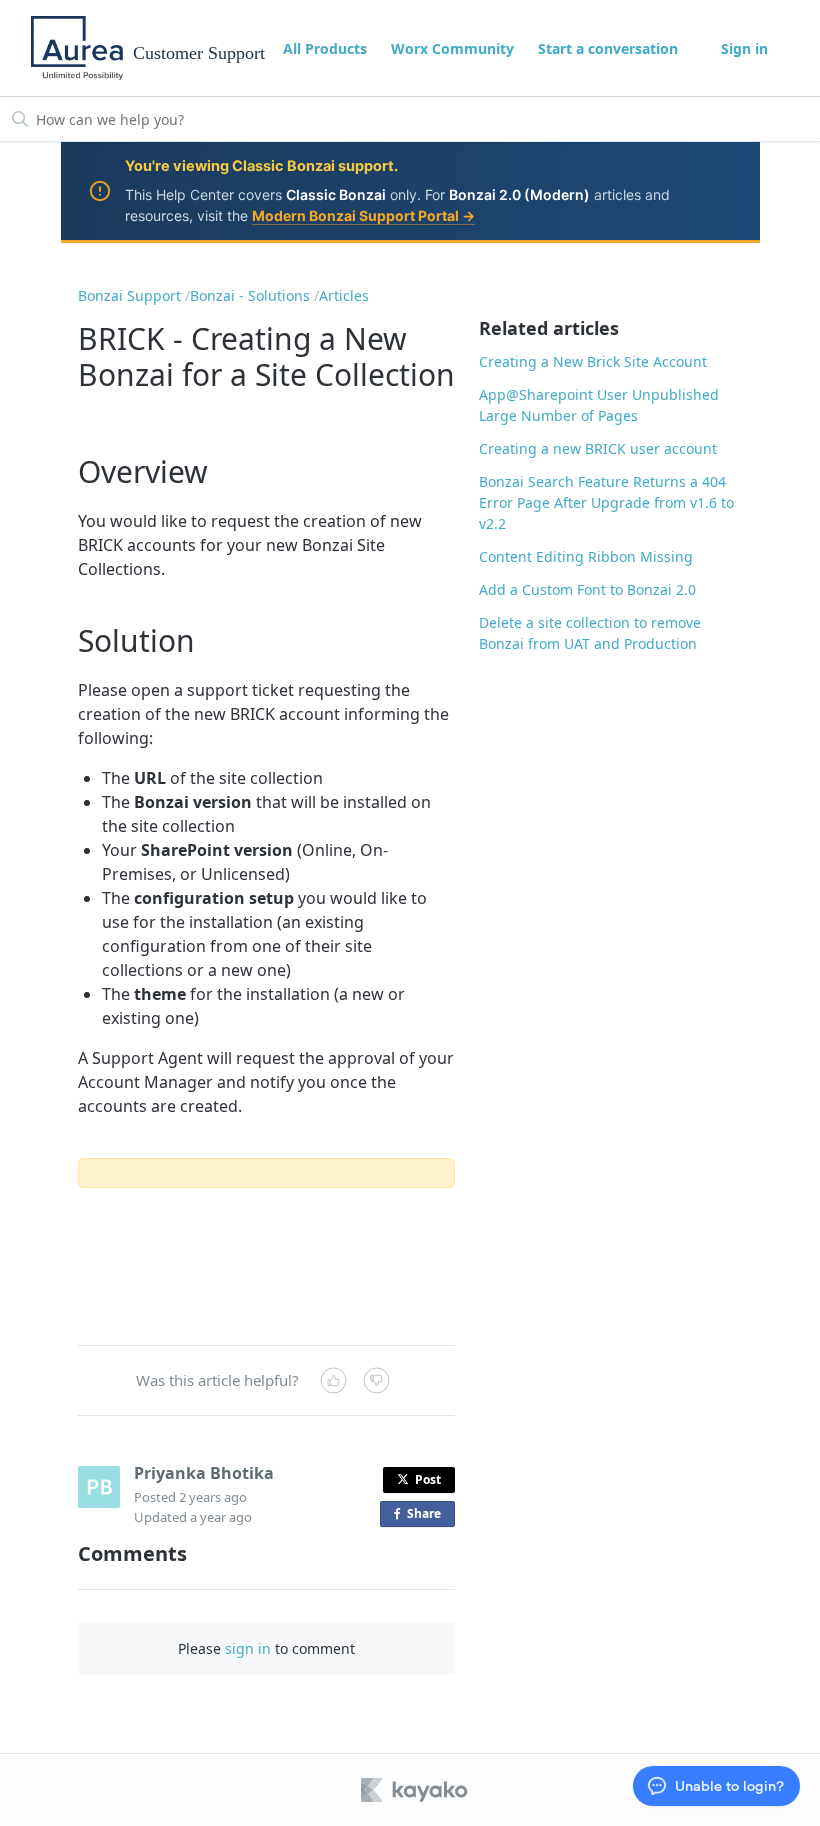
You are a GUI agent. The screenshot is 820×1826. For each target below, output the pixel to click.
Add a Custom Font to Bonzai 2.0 (587, 589)
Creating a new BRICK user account (598, 448)
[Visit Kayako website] (416, 1790)
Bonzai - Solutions (250, 295)
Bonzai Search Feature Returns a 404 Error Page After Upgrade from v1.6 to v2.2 (606, 502)
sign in (248, 1648)
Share (428, 1516)
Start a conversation (608, 48)
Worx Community (452, 48)
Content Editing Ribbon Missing (586, 556)
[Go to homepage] (77, 48)
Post (428, 1479)
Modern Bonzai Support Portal (363, 215)
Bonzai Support (129, 295)
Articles (344, 295)
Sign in (744, 48)
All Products (325, 48)
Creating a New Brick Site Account (593, 361)
